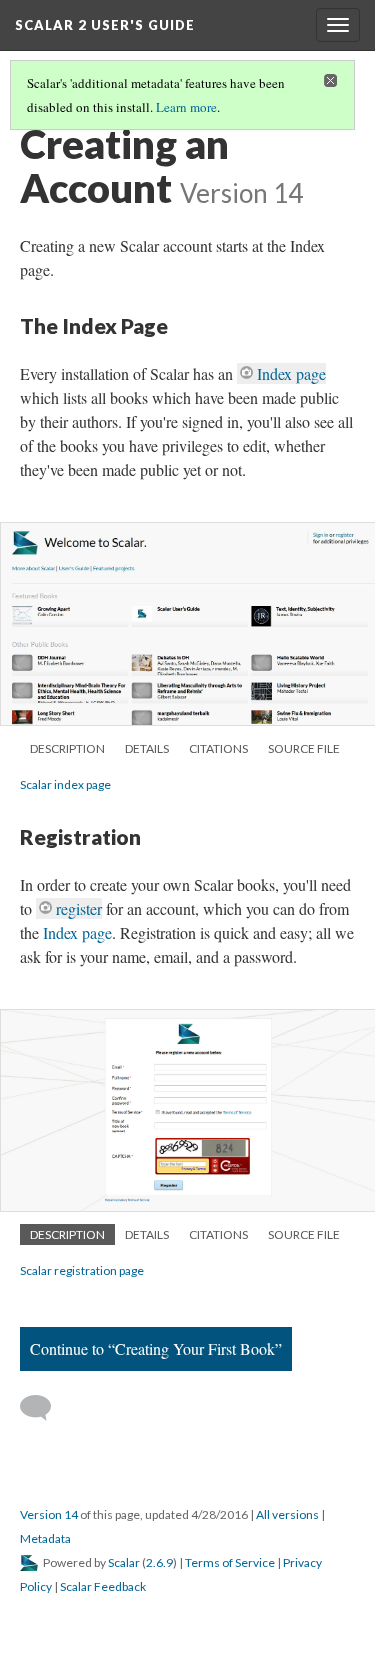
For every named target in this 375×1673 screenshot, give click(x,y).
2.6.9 (159, 1562)
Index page (291, 373)
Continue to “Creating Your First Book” (156, 1348)
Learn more (186, 107)
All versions (287, 1514)
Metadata (45, 1538)
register (79, 908)
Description (67, 748)
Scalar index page (65, 784)
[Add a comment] (44, 1408)
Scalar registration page (82, 1270)
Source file (304, 748)
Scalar (124, 1562)
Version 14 (49, 1514)
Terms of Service (230, 1562)
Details (147, 748)
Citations (218, 748)
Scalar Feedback (103, 1586)
